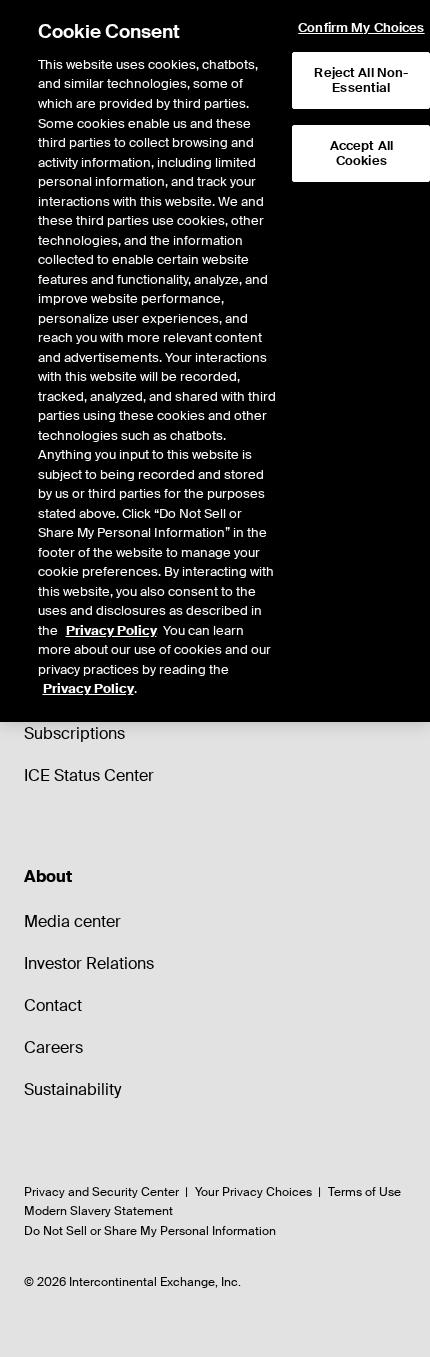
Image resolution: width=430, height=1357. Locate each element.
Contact (53, 1005)
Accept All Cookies (361, 153)
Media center (72, 921)
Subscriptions (74, 733)
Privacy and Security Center (101, 1192)
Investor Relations (89, 963)
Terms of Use (364, 1192)
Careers (53, 1047)
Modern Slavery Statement (98, 1211)
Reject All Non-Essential (361, 80)
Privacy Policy (111, 630)
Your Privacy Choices (253, 1192)
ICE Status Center (89, 775)
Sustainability (72, 1089)
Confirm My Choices (361, 28)
